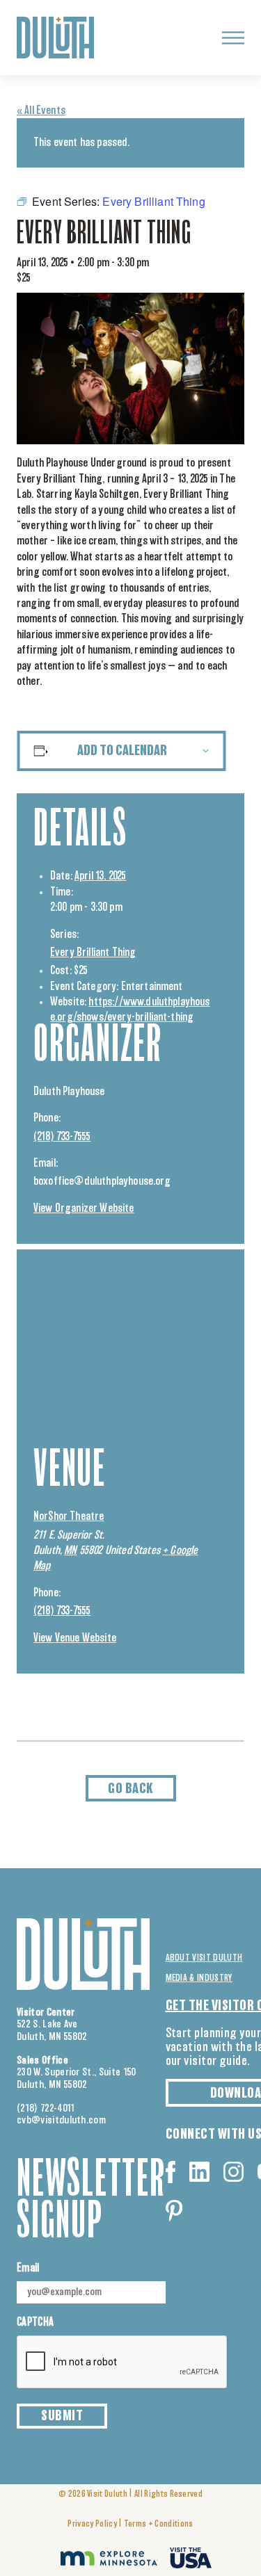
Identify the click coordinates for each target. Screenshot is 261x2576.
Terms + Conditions (159, 2524)
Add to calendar (122, 751)
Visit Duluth (107, 2494)
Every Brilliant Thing (93, 953)
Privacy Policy (92, 2524)
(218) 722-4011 (46, 2108)
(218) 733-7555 (62, 1137)
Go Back (130, 1789)
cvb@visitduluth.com (61, 2120)
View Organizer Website (84, 1208)
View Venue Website (75, 1638)
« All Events (41, 111)
